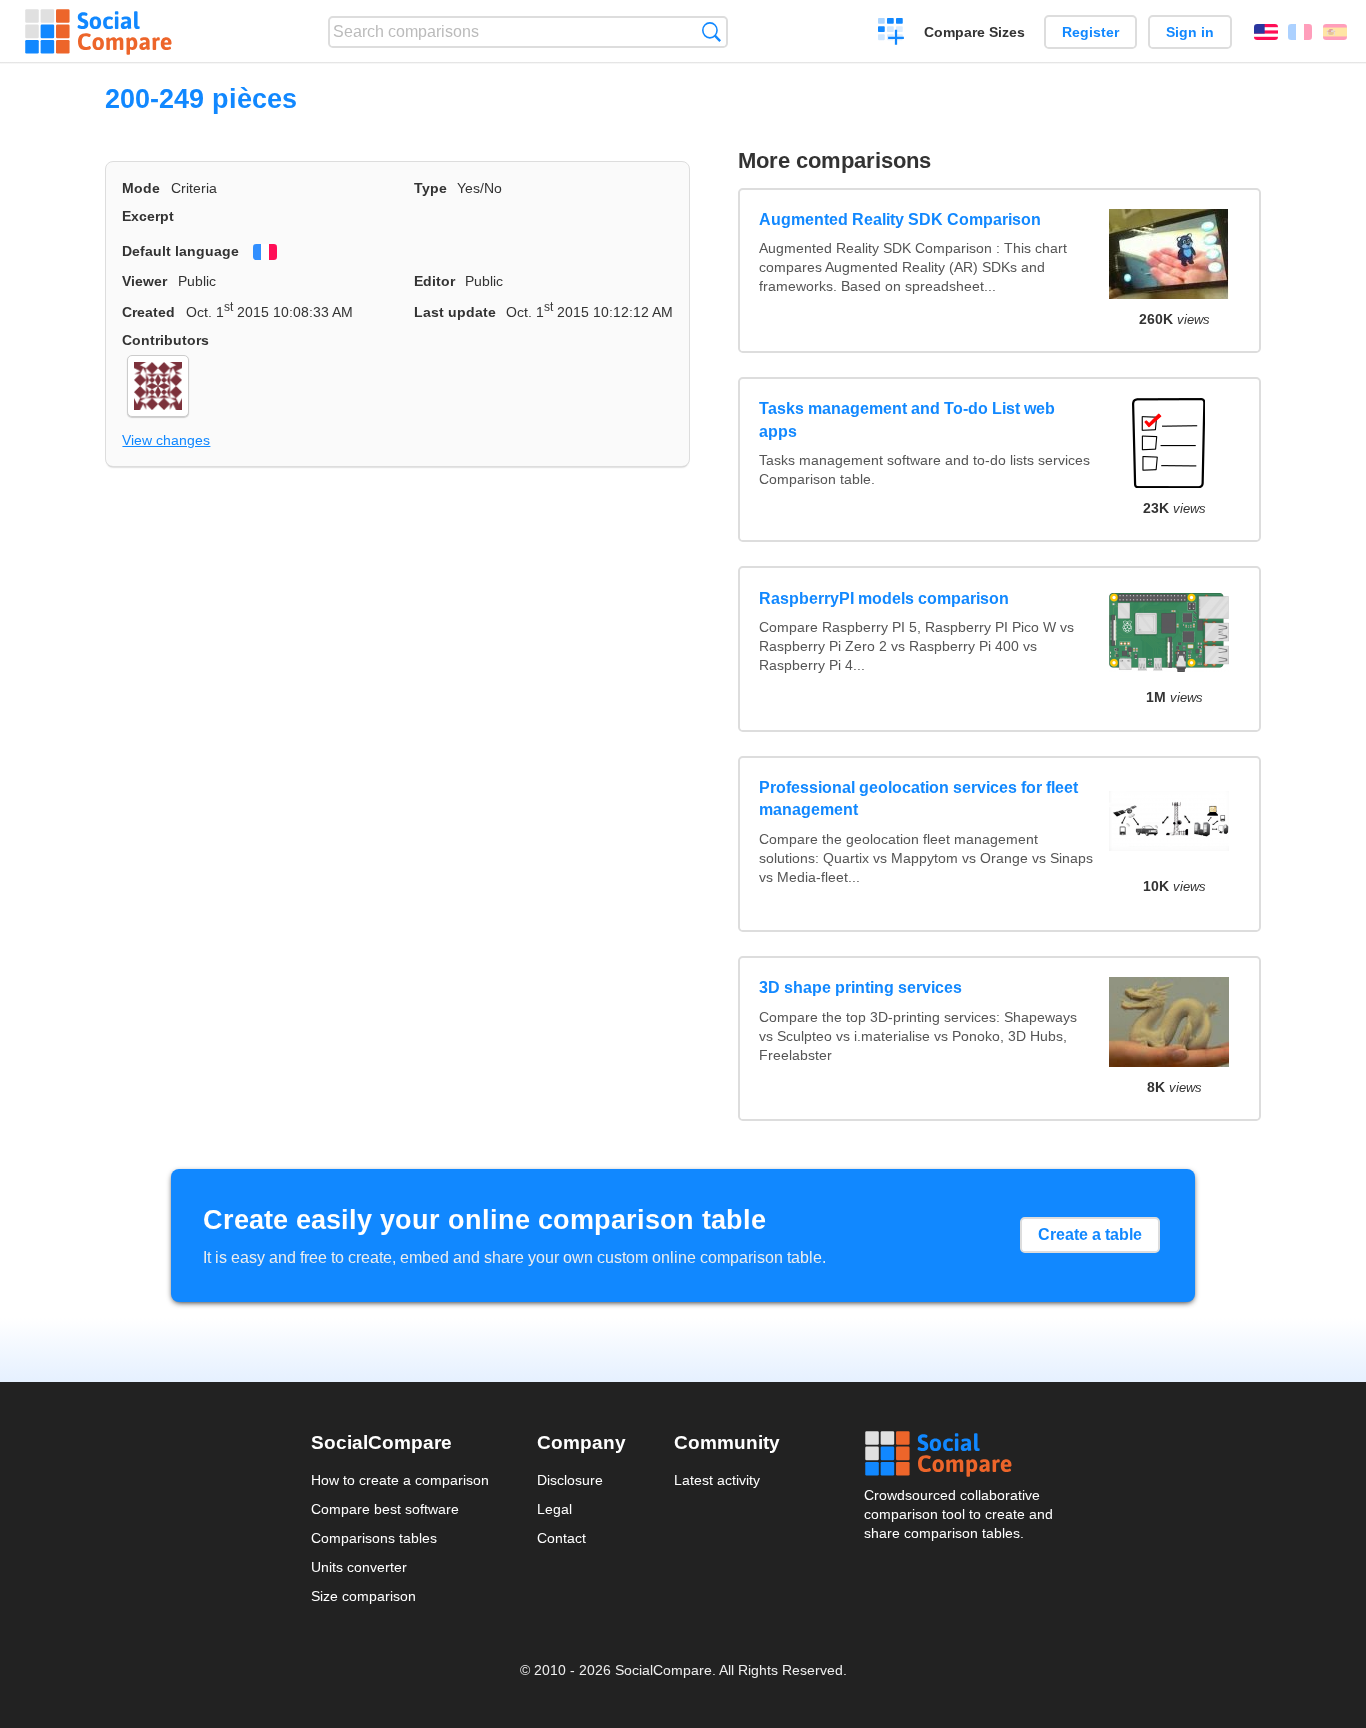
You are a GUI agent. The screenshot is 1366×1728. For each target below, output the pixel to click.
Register (1090, 32)
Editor (434, 281)
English (1266, 32)
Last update (455, 312)
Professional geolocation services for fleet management (918, 798)
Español (1335, 32)
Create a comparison (891, 34)
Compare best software (385, 1509)
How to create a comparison (400, 1480)
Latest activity (717, 1480)
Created (148, 312)
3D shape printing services (860, 987)
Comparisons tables (374, 1538)
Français (1300, 32)
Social (960, 1454)
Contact (561, 1538)
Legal (554, 1509)
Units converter (359, 1567)
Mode (141, 188)
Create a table (1090, 1234)
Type (430, 188)
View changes (166, 440)
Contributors (165, 340)
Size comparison (363, 1596)
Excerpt (148, 216)
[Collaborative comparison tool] (98, 32)
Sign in (1190, 32)
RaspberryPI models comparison (884, 598)
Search (711, 31)
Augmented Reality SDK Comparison (900, 219)
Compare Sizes (974, 32)
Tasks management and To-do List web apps (907, 419)
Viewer (144, 281)
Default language (180, 251)
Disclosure (570, 1480)
